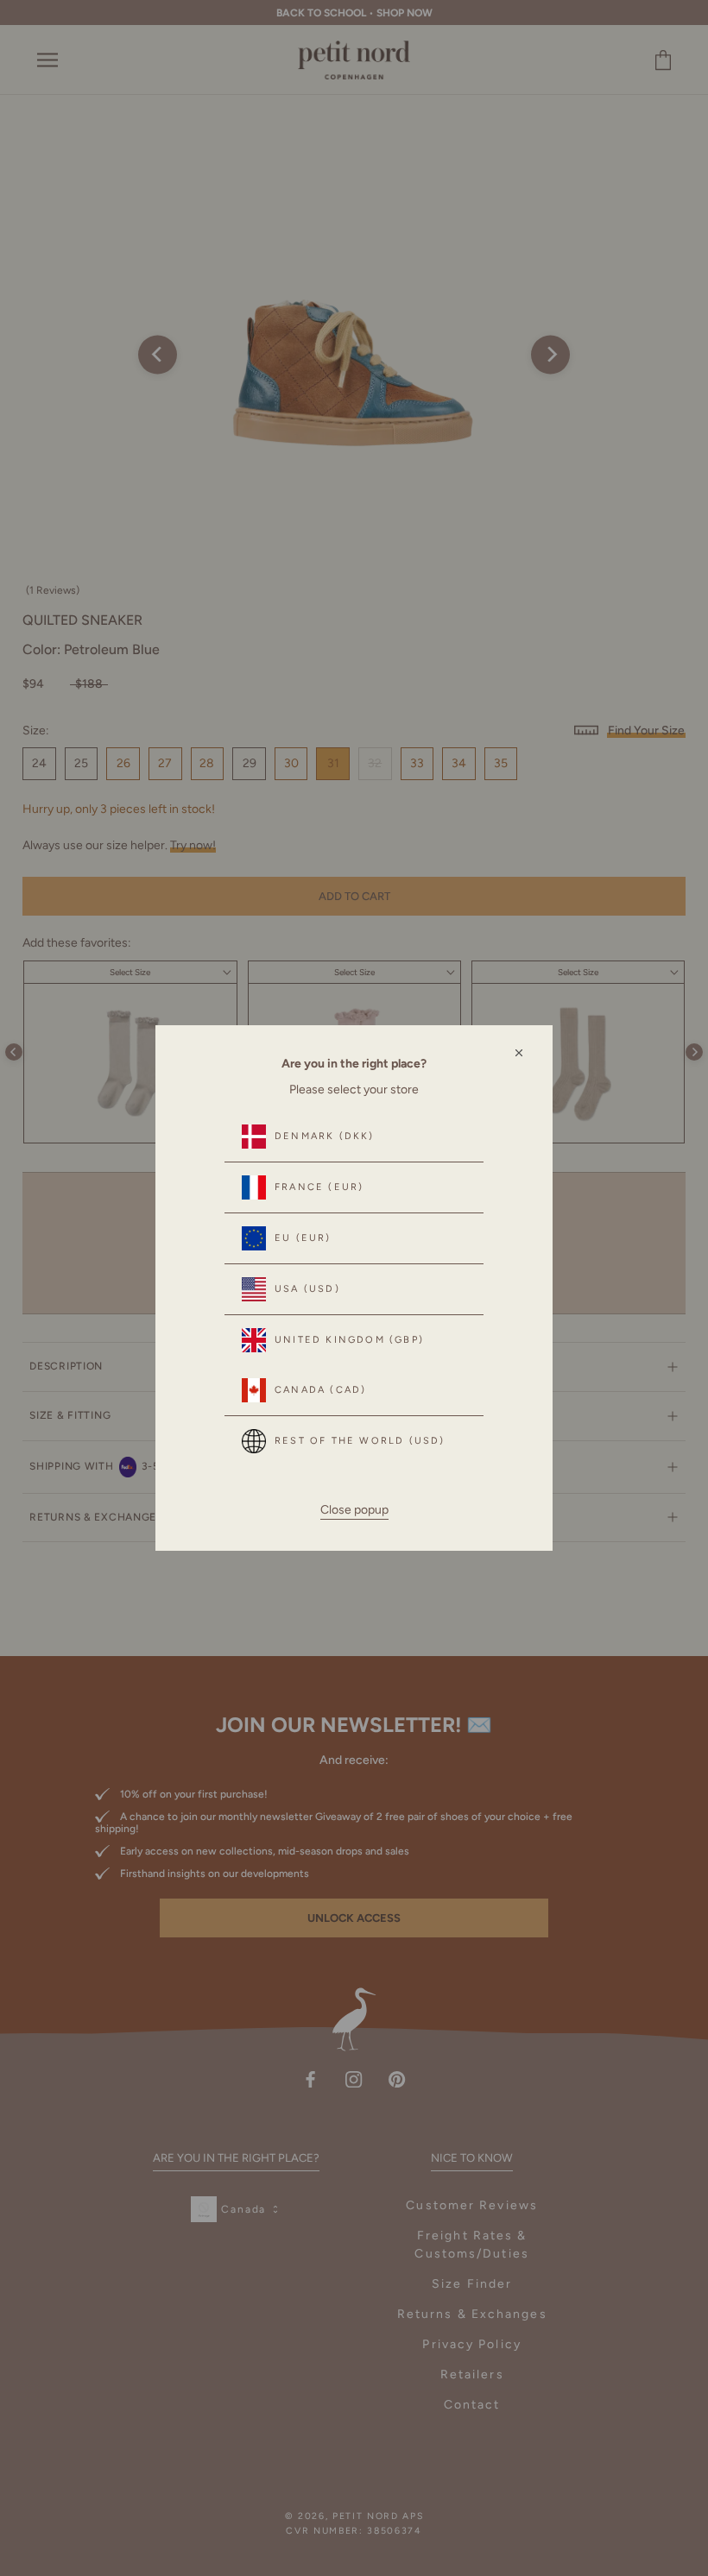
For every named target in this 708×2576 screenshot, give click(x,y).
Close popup (354, 1510)
